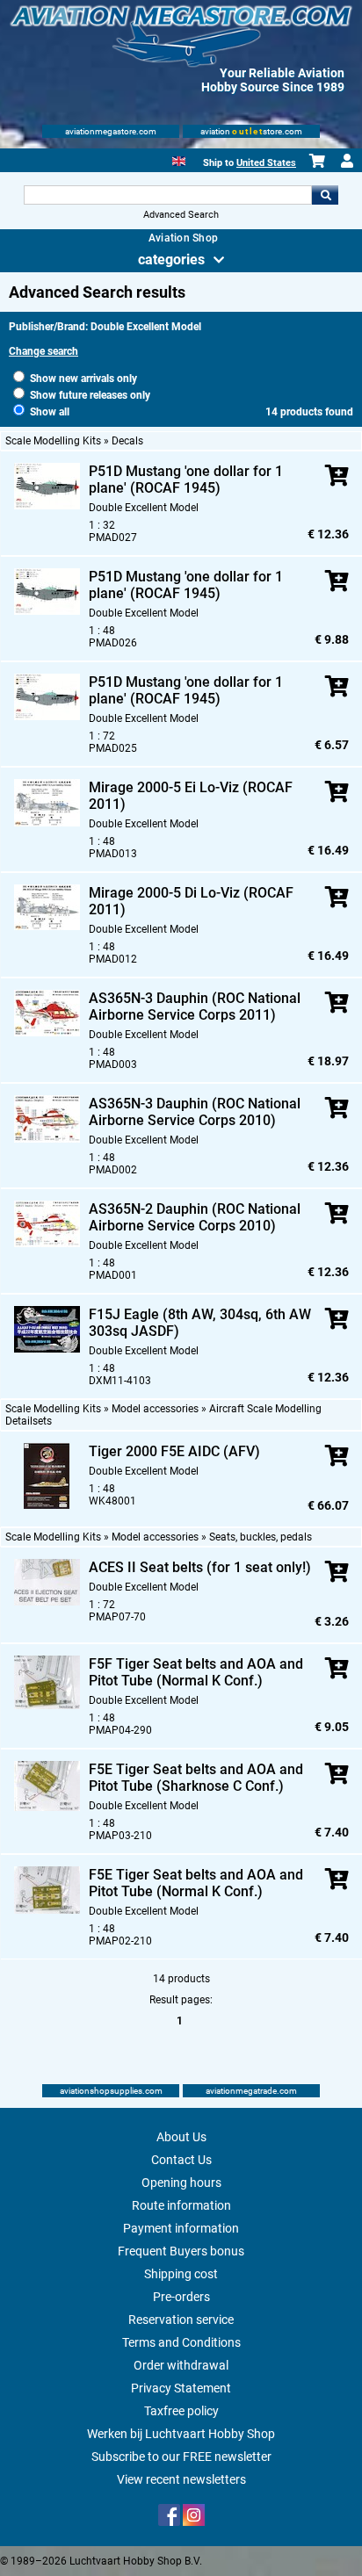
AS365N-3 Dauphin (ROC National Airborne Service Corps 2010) (195, 1112)
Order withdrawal (181, 2365)
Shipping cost (181, 2274)
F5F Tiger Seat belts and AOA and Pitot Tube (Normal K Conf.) (196, 1672)
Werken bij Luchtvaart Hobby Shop (181, 2434)
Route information (181, 2205)
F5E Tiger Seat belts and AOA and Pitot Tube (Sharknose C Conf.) (196, 1778)
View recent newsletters (181, 2479)
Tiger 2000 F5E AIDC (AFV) (174, 1451)
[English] (179, 159)
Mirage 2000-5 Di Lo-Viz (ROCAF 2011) (191, 901)
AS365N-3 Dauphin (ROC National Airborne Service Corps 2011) (195, 1007)
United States (266, 163)
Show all (48, 412)
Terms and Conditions (181, 2342)
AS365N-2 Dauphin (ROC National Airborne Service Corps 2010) (195, 1217)
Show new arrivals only (82, 379)
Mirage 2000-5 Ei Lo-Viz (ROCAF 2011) (191, 796)
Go (325, 195)
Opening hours (181, 2183)
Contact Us (181, 2160)
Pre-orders (181, 2297)
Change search (43, 351)
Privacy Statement (181, 2388)
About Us (181, 2137)
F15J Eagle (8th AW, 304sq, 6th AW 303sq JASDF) (200, 1323)
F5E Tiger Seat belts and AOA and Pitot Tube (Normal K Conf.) (196, 1883)
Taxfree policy (181, 2411)
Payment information (181, 2228)
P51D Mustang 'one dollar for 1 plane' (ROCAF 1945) (186, 480)
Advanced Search (181, 215)
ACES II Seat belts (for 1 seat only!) (200, 1567)
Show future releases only (89, 395)
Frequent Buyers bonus (181, 2251)
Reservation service (181, 2320)
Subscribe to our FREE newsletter (181, 2457)
